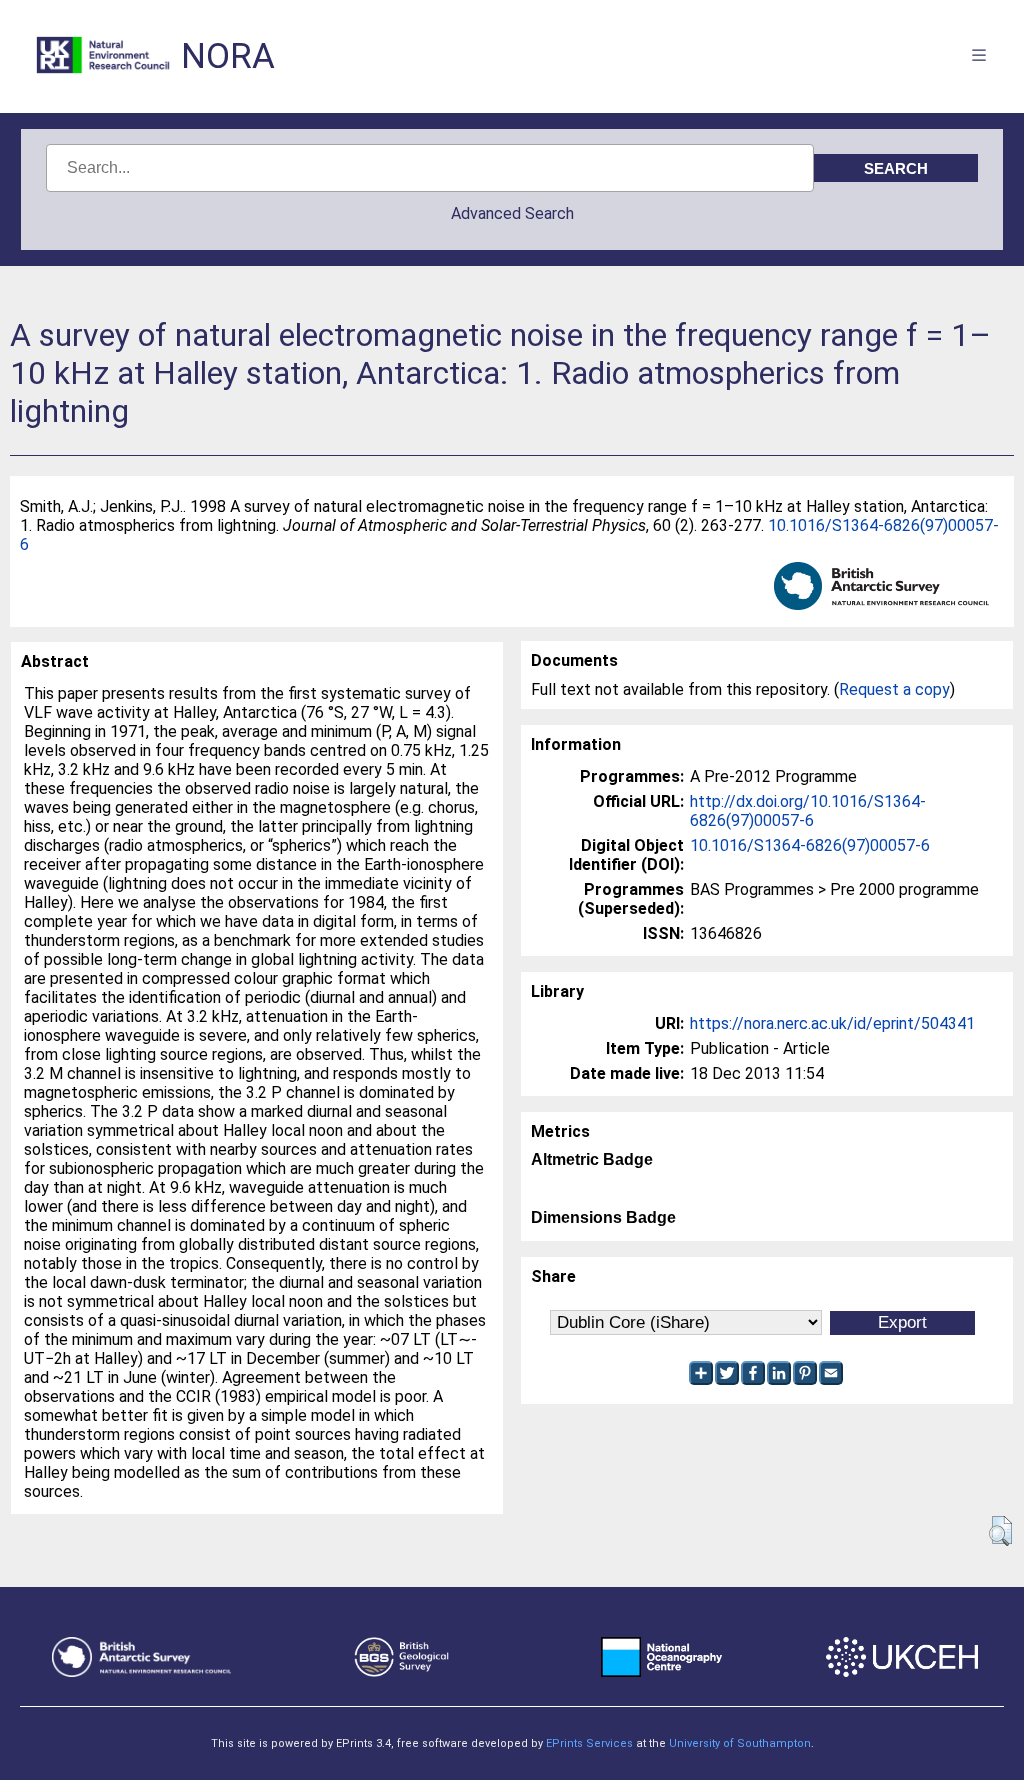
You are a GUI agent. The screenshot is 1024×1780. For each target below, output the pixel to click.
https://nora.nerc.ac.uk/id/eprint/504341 (832, 1023)
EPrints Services (589, 1743)
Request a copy (894, 689)
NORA (228, 56)
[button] (1000, 1531)
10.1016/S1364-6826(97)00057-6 (810, 845)
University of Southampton (740, 1743)
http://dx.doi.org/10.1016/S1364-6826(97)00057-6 (808, 811)
